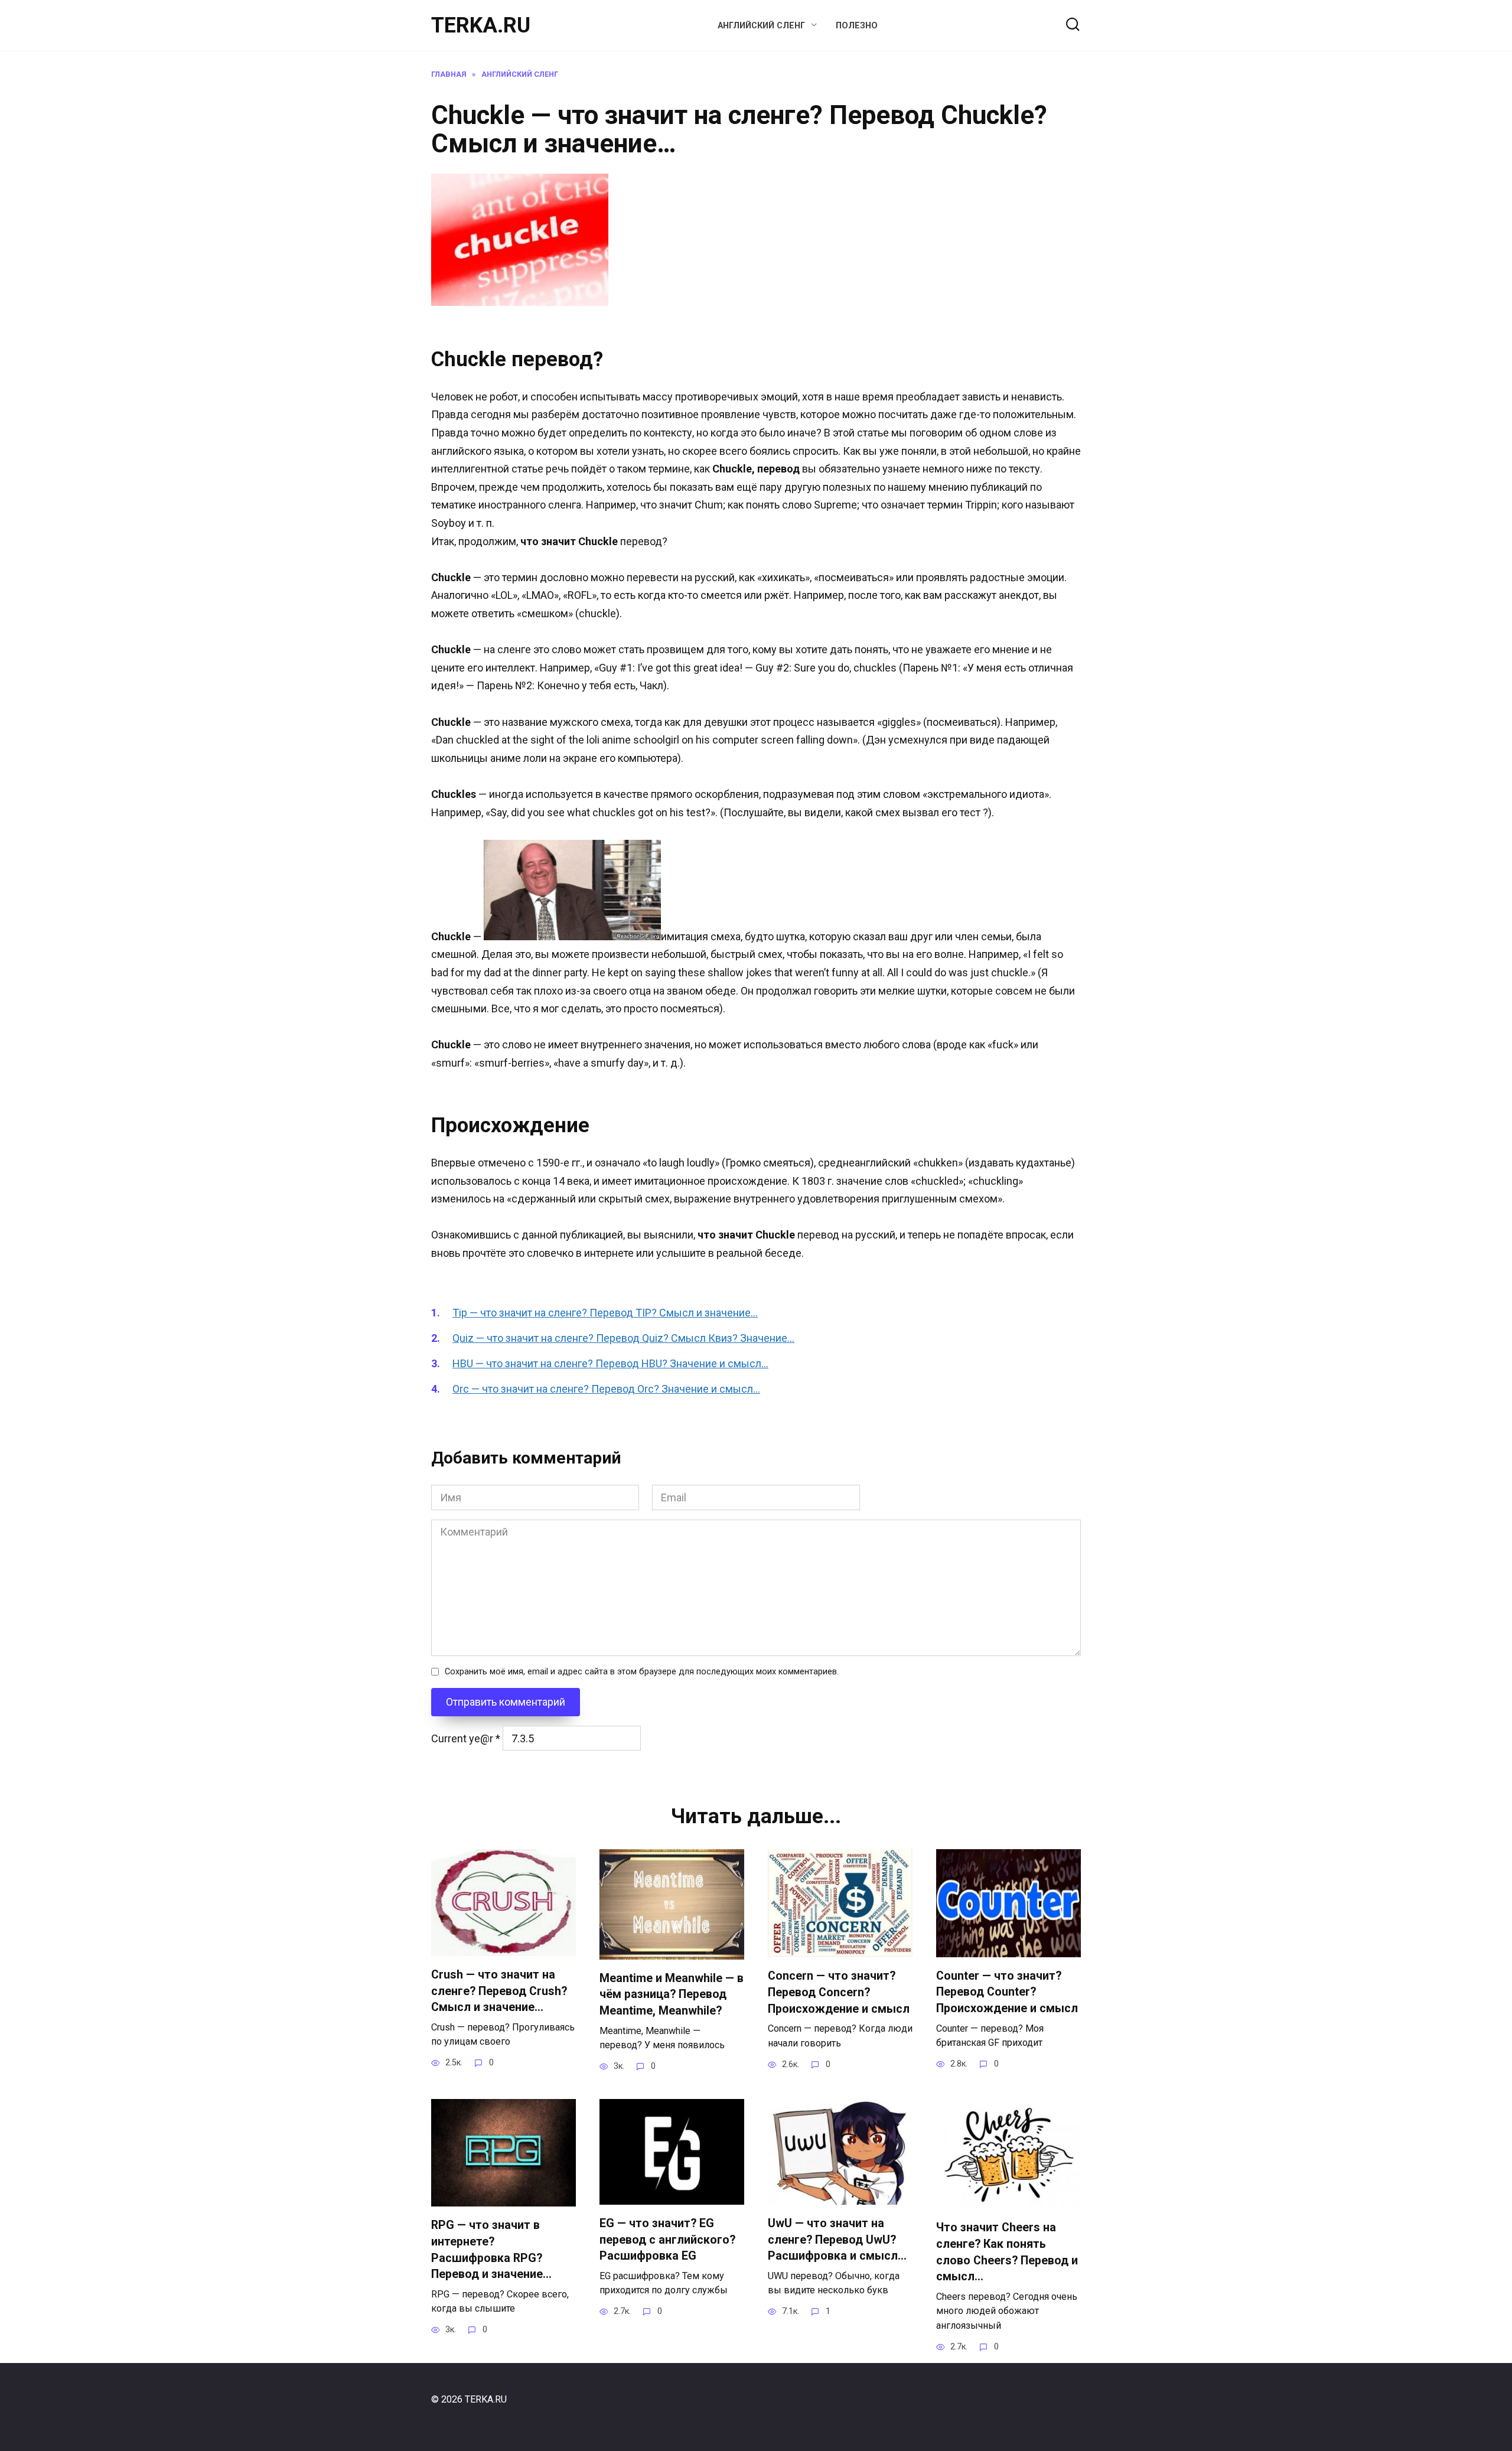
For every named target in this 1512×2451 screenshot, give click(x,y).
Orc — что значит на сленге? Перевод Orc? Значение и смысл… (606, 1389)
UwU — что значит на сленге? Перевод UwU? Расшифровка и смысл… (837, 2240)
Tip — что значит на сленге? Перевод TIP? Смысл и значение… (605, 1313)
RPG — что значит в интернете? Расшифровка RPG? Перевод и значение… (491, 2250)
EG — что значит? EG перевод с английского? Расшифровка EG (667, 2240)
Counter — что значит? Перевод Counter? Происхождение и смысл (1007, 1992)
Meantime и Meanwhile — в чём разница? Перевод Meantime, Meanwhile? (672, 1994)
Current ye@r (466, 1738)
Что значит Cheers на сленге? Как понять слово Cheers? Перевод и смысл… (1007, 2252)
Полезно (857, 26)
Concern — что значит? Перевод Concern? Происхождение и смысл (839, 1992)
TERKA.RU (481, 25)
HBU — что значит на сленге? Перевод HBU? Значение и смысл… (610, 1363)
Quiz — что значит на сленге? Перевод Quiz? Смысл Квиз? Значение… (623, 1338)
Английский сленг (761, 26)
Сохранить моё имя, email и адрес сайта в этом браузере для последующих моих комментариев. (642, 1672)
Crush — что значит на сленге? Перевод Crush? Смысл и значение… (499, 1991)
